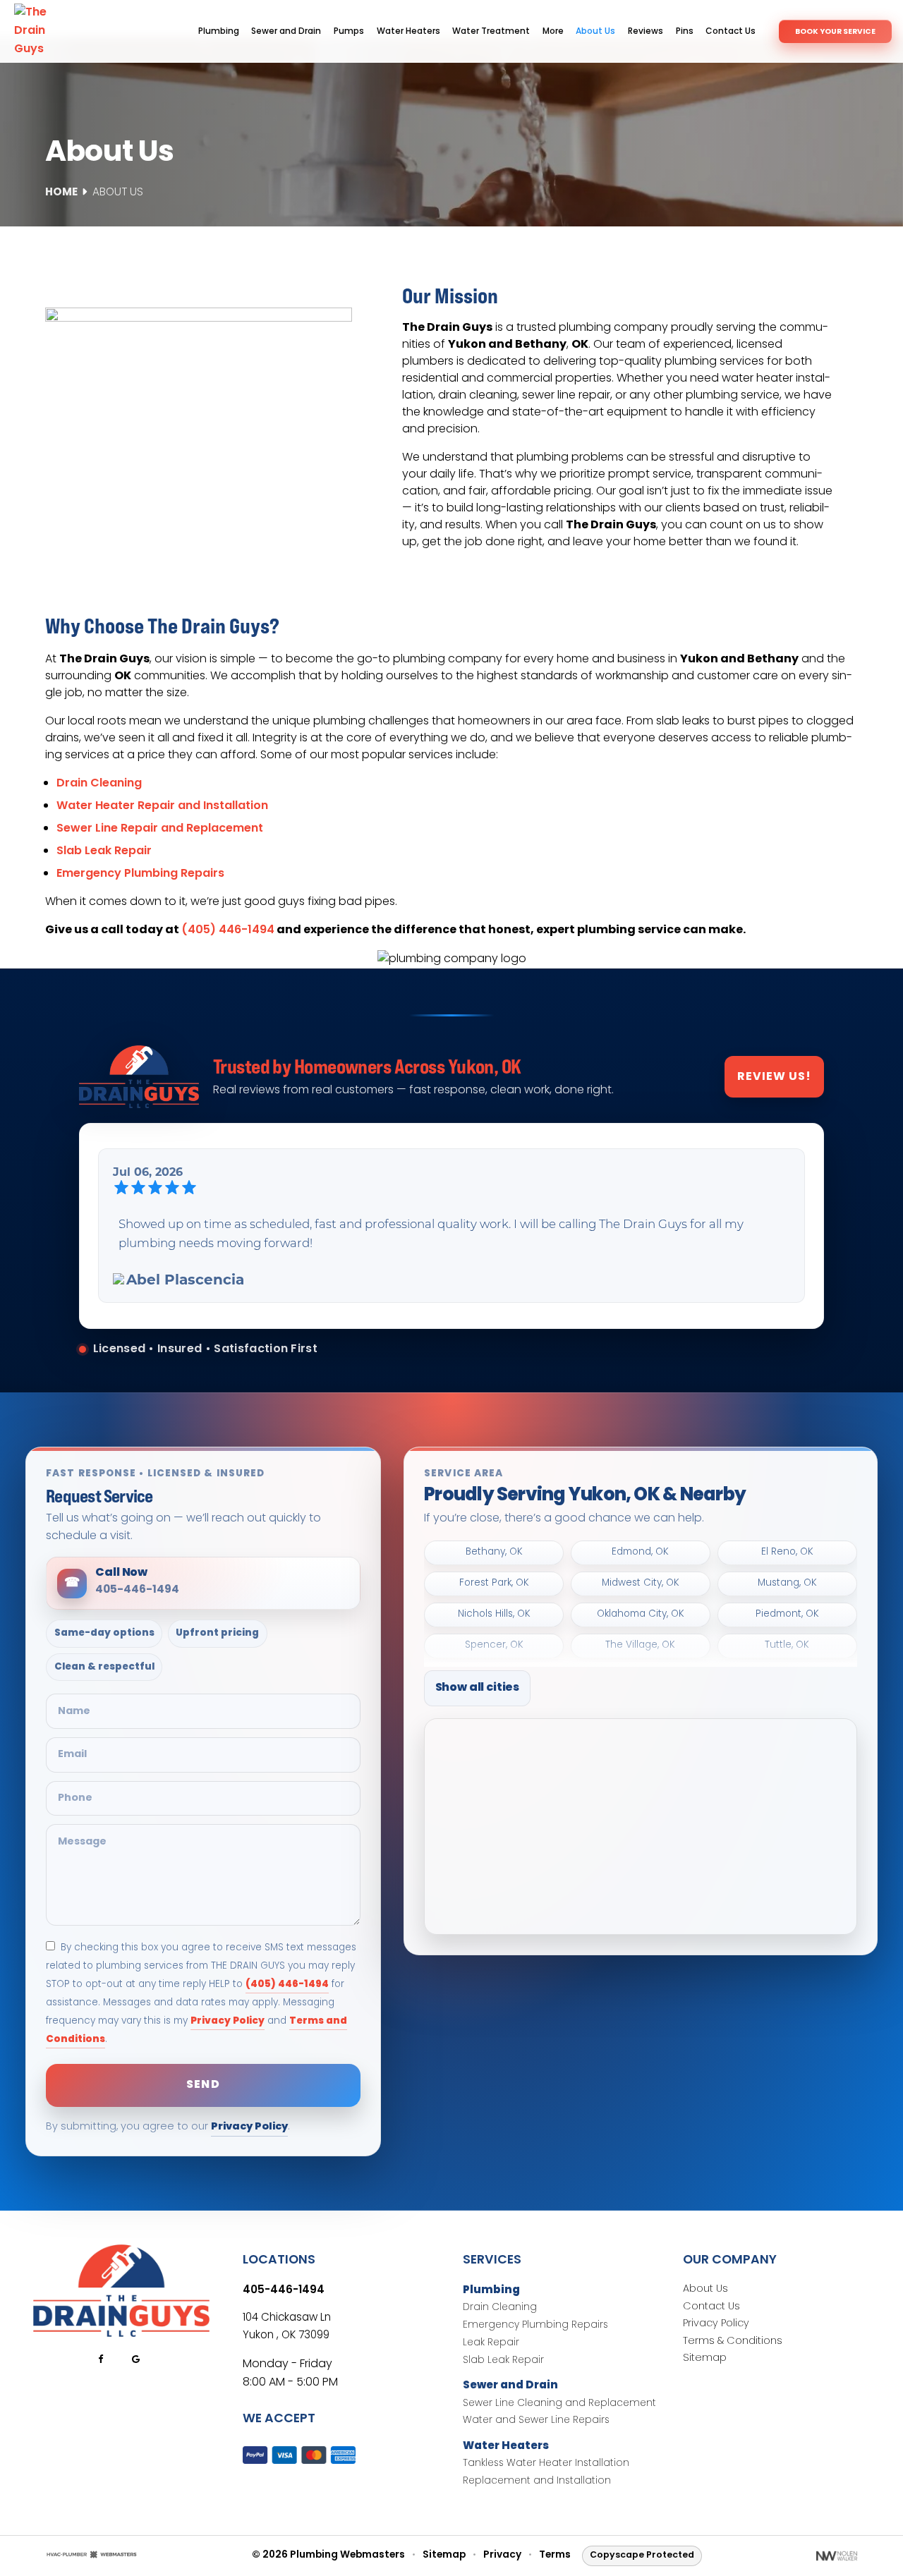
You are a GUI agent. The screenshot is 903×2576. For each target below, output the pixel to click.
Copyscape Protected (642, 2555)
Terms (555, 2556)
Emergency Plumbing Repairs (140, 874)
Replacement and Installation (537, 2482)
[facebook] (100, 2359)
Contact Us (731, 32)
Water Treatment (491, 32)
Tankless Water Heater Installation (546, 2464)
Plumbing (219, 32)
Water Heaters (408, 32)
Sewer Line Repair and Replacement (160, 829)
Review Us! (774, 1077)
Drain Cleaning (99, 784)
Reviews (646, 32)
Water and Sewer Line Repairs (536, 2421)
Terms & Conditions (733, 2342)
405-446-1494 (284, 2290)
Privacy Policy (228, 2021)
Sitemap (705, 2359)
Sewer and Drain (286, 32)
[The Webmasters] (92, 2556)
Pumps (349, 32)
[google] (135, 2359)
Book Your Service (835, 32)
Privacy (502, 2556)
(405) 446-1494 (228, 930)
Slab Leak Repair (104, 851)
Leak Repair (491, 2344)
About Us (595, 32)
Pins (685, 32)
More (553, 32)
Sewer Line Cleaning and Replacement (559, 2404)
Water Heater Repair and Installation (162, 806)
